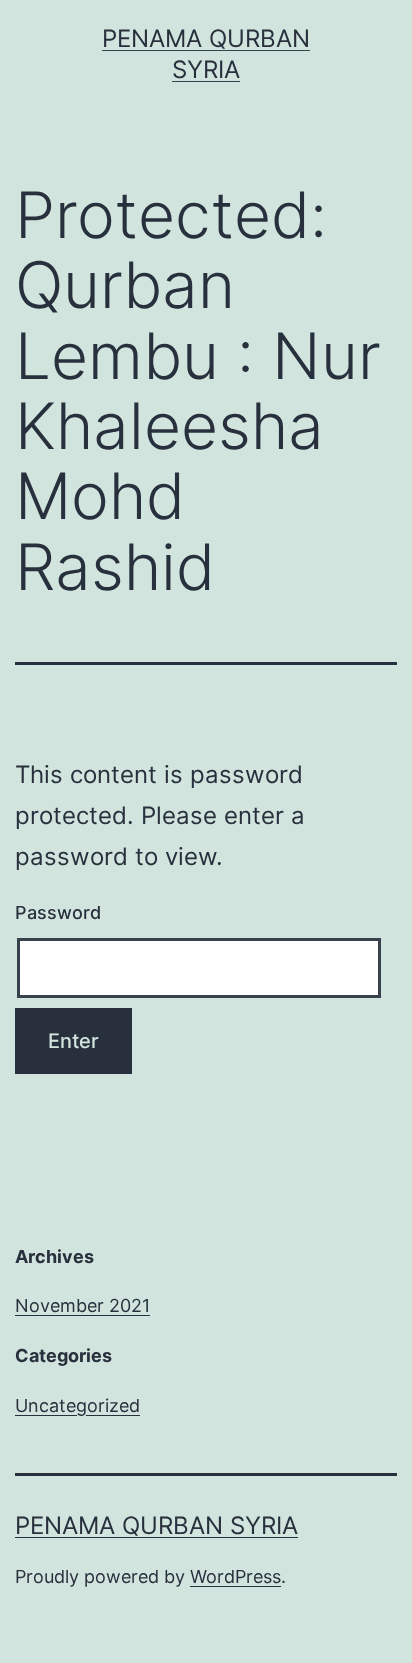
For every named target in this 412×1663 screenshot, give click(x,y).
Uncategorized (77, 1405)
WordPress (235, 1576)
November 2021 (82, 1305)
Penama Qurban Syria (156, 1525)
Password (58, 912)
